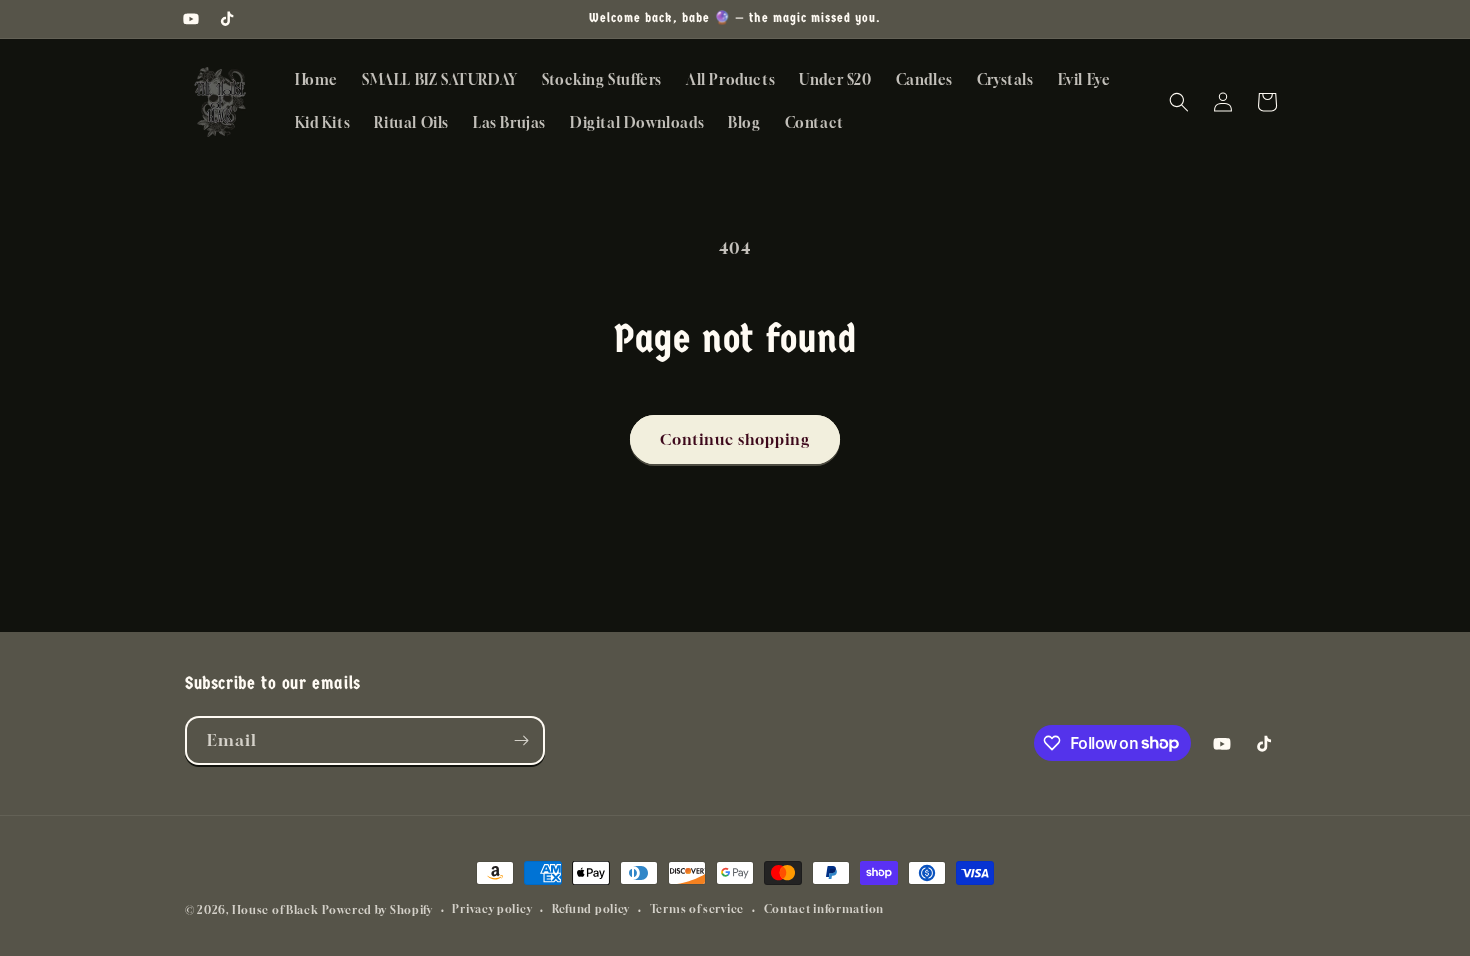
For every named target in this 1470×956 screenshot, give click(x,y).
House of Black (275, 909)
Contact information (824, 908)
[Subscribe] (521, 740)
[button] (1179, 102)
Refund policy (591, 908)
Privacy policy (492, 908)
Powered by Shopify (377, 909)
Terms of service (697, 908)
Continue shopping (735, 439)
